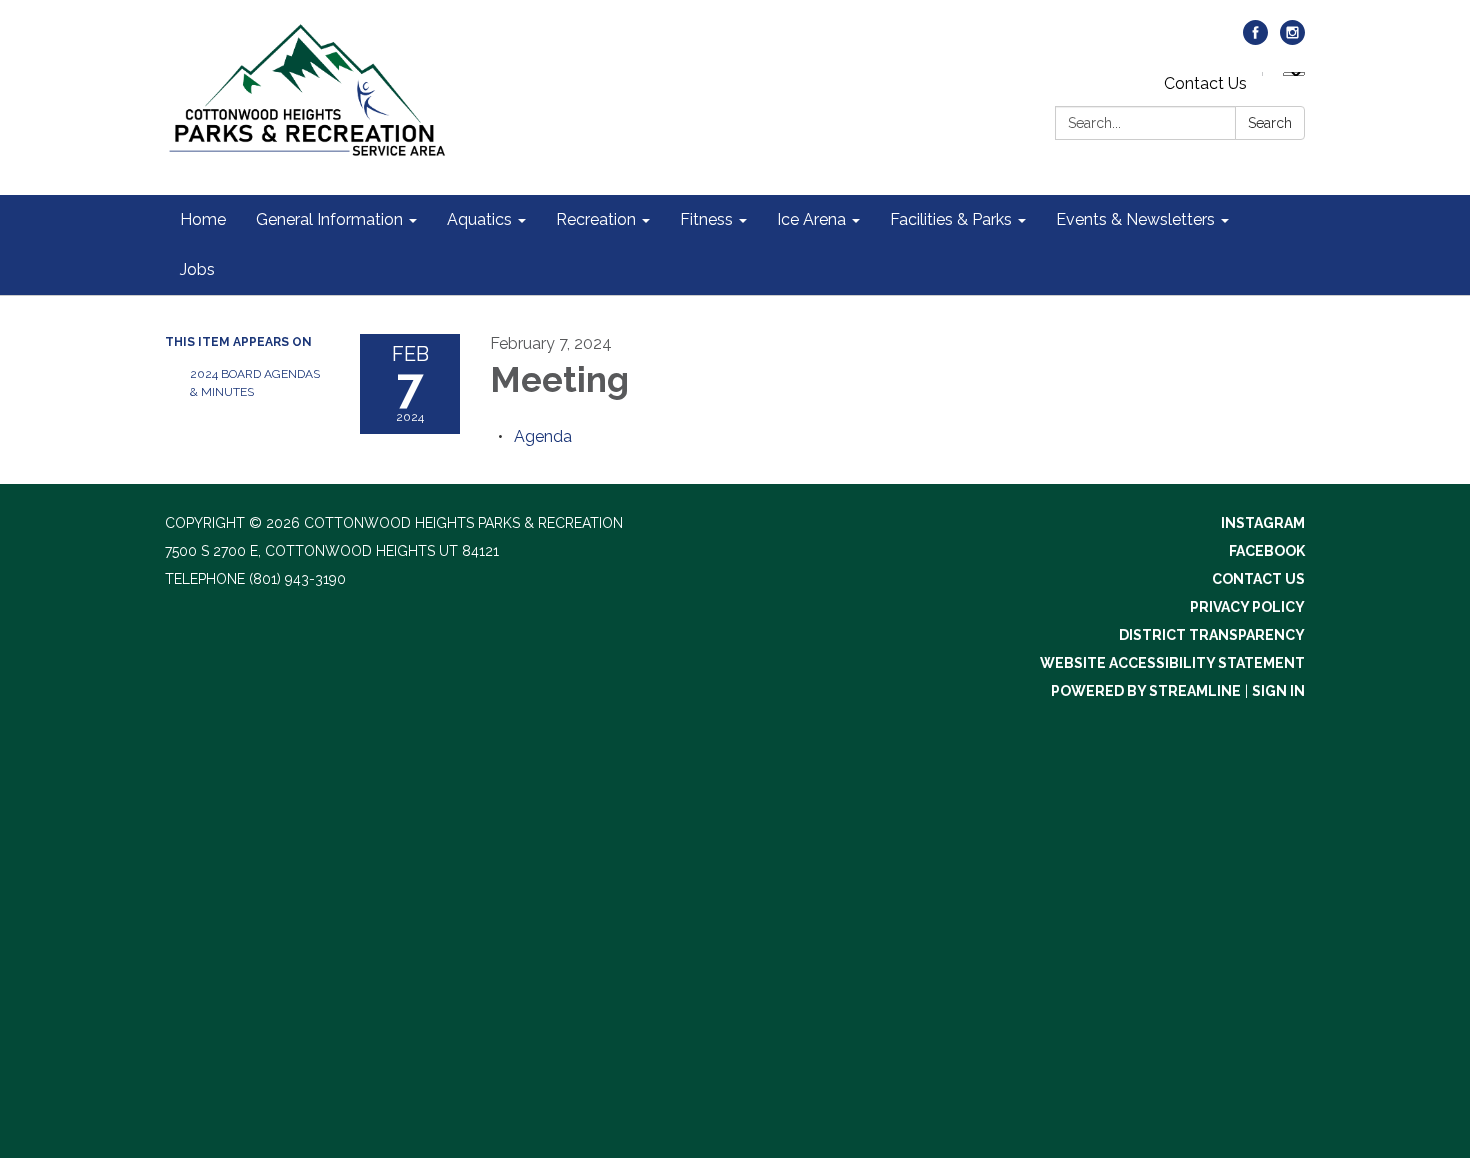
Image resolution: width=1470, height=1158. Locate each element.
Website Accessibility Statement (1172, 663)
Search (1270, 123)
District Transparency (1212, 635)
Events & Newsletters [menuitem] (1135, 219)
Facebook (1267, 551)
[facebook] (1255, 39)
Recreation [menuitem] (596, 219)
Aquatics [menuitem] (479, 219)
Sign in (1278, 691)
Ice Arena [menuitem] (811, 219)
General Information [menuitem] (329, 219)
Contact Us (1205, 83)
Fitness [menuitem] (706, 219)
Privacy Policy (1247, 607)
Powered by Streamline (1146, 691)
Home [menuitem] (203, 219)
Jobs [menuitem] (197, 269)
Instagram (1263, 523)
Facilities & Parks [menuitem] (951, 219)
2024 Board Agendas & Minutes (255, 383)
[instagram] (1292, 39)
